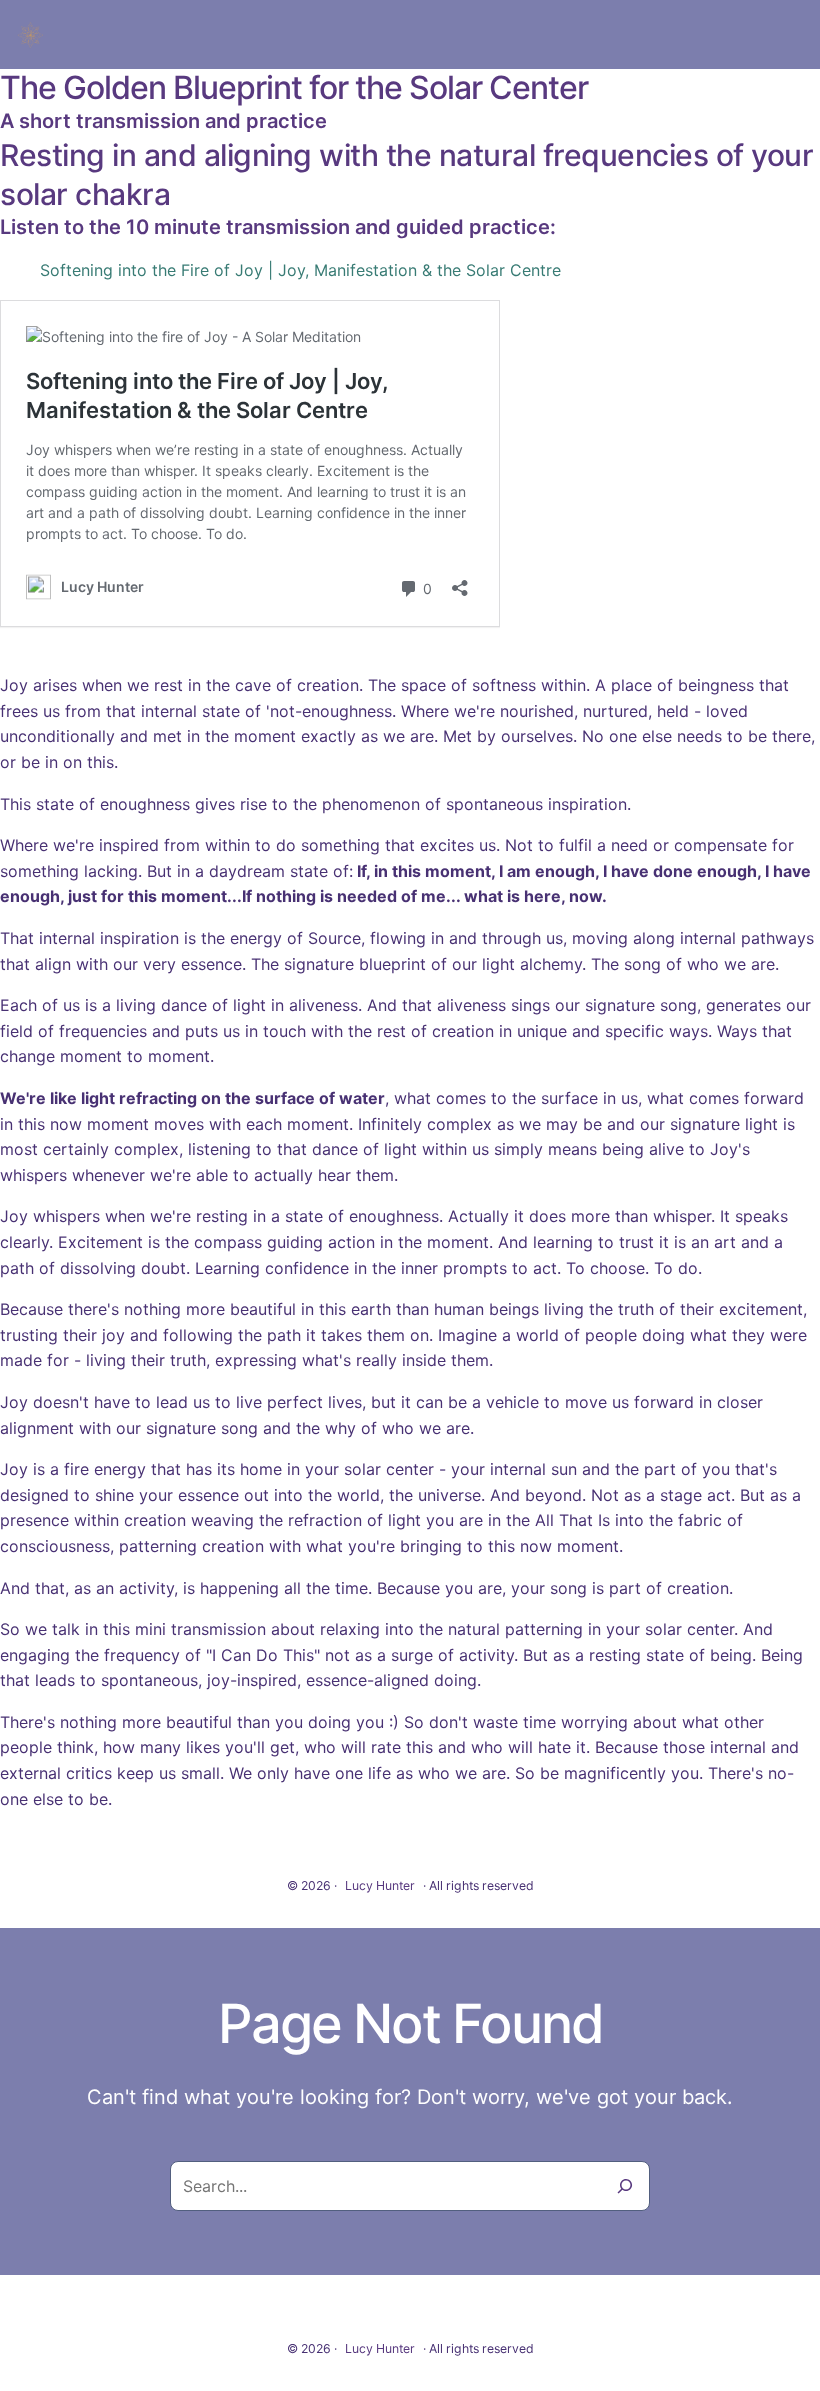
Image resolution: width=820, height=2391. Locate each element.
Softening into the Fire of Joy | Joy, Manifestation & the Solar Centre (300, 270)
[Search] (625, 2186)
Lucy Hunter (380, 1885)
